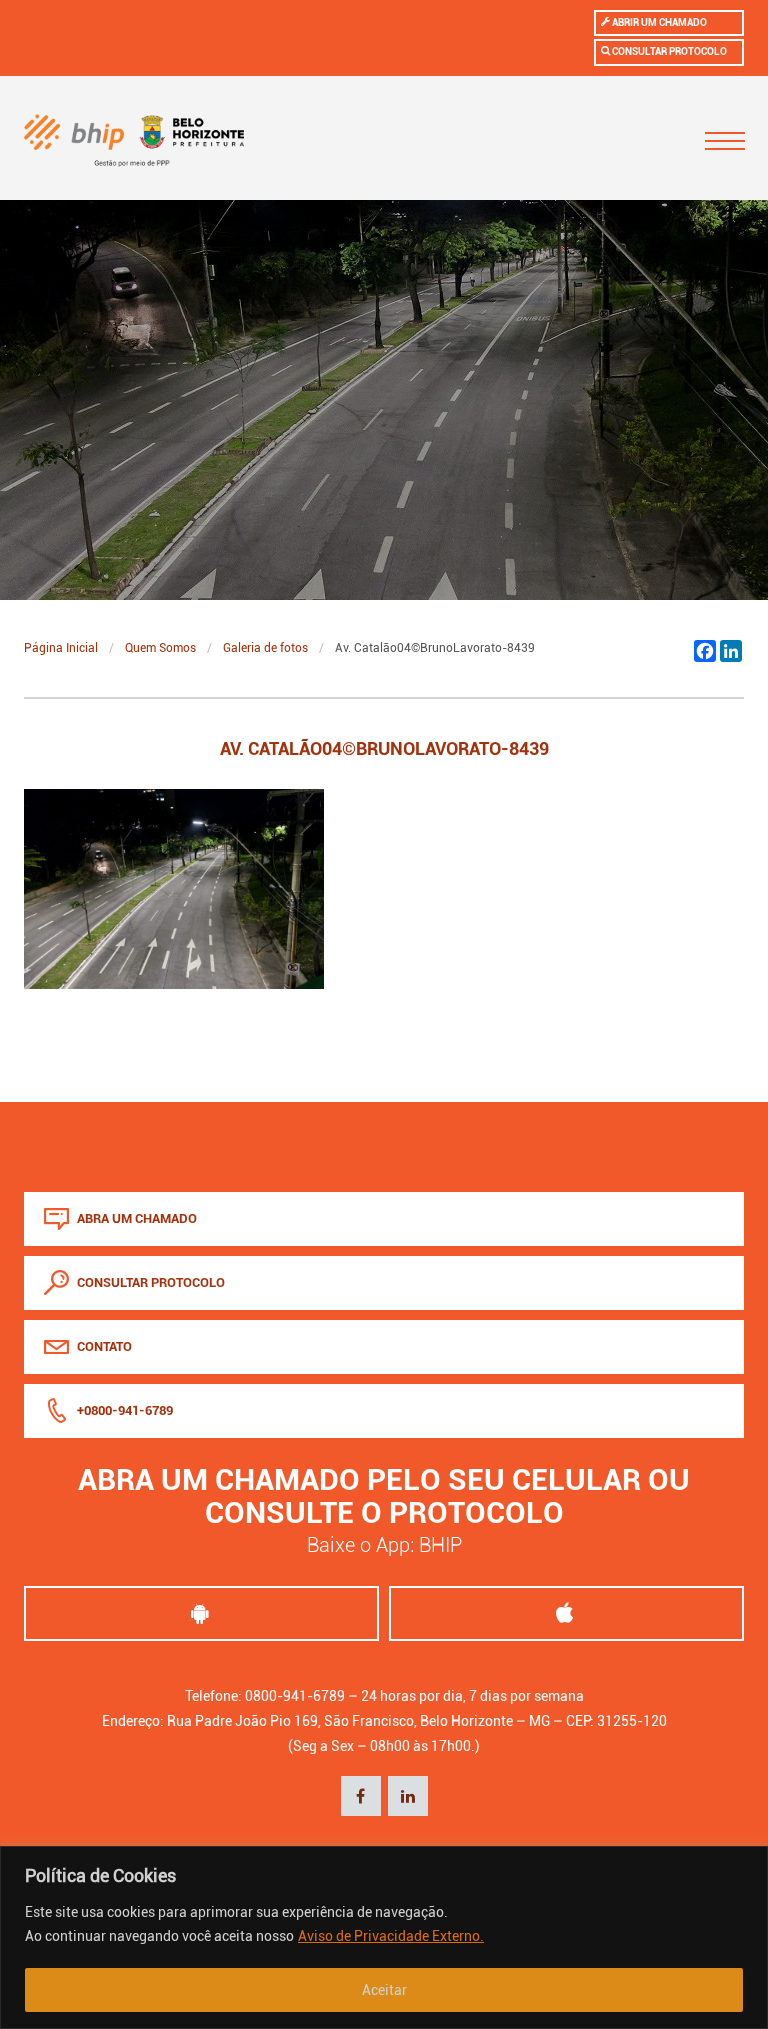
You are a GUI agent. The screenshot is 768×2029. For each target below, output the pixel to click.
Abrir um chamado (658, 22)
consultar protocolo (149, 1282)
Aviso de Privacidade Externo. (391, 1936)
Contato (103, 1346)
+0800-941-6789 (123, 1410)
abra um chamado (135, 1218)
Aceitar (384, 1990)
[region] (384, 1937)
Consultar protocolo (668, 51)
